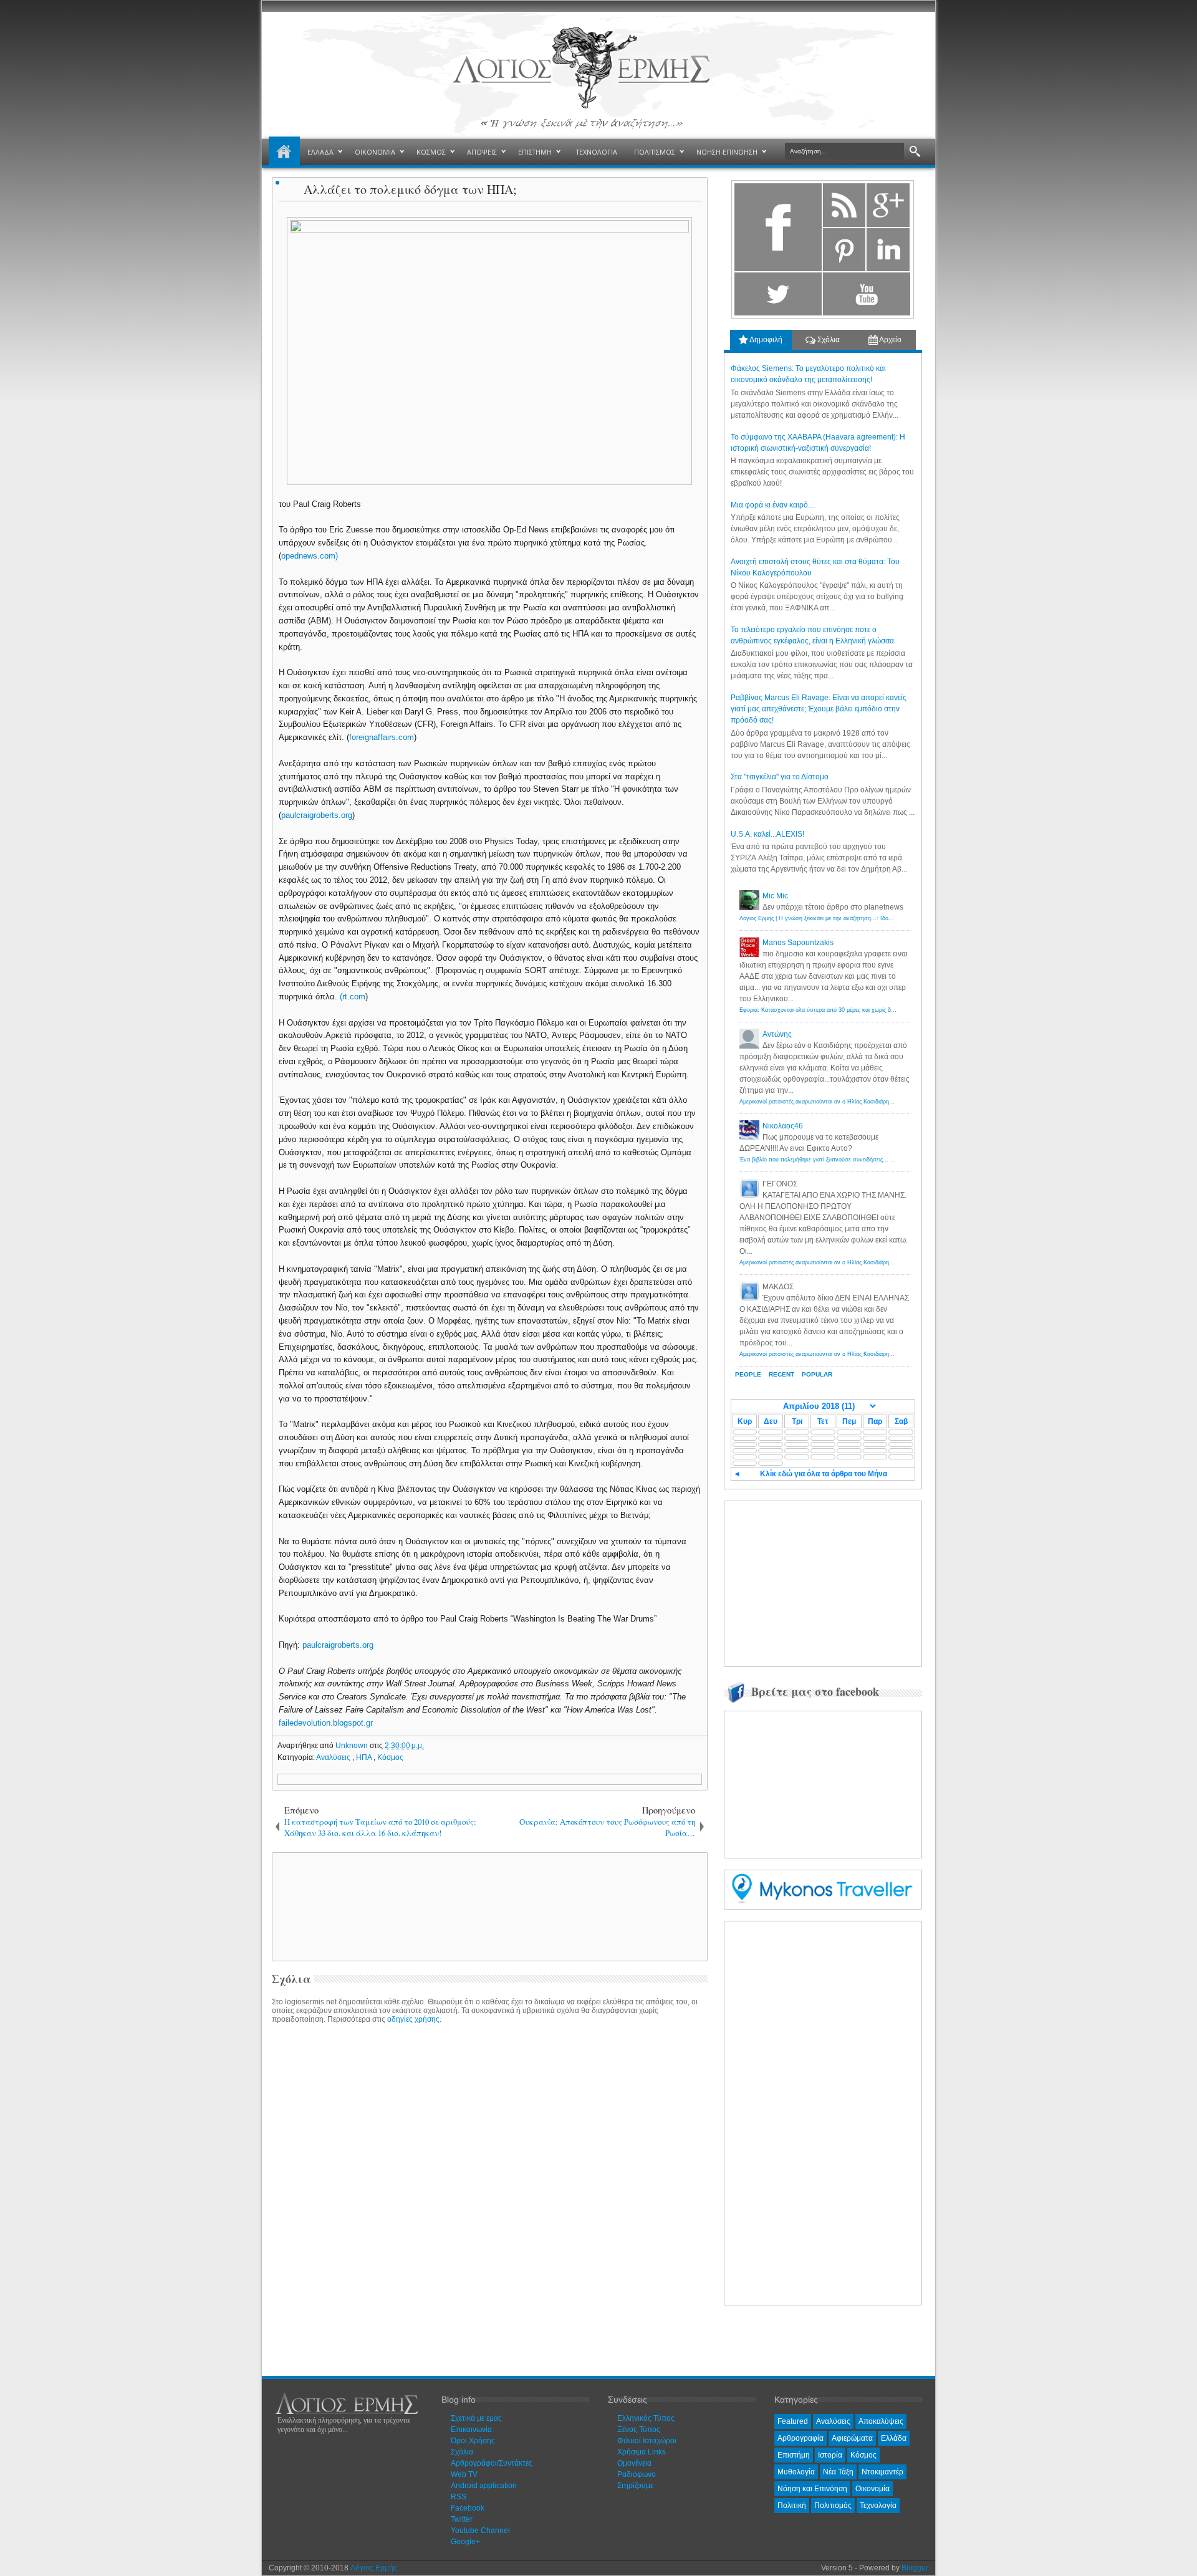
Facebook (468, 2508)
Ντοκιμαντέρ (882, 2472)
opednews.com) (310, 556)
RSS (459, 2497)
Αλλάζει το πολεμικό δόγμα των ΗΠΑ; (410, 189)
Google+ (465, 2542)
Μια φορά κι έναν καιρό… (773, 505)
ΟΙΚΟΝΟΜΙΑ (375, 152)
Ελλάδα (894, 2438)
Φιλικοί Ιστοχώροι (647, 2441)
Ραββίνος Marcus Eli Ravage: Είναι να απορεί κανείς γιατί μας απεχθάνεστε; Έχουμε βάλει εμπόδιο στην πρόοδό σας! (819, 709)
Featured (793, 2421)
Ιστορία (830, 2455)
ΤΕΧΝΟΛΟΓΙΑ (597, 152)
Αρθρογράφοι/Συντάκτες (492, 2463)
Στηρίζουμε (635, 2486)
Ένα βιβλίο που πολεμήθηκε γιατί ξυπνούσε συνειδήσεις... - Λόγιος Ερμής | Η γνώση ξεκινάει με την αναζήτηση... (885, 1160)
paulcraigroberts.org (317, 815)
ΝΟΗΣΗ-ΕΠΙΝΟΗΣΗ (727, 152)
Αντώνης (777, 1034)
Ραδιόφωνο (637, 2474)
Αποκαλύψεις (881, 2421)
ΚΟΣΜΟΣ (431, 152)
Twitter (462, 2519)
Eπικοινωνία (471, 2429)
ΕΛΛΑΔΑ (320, 152)
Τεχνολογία (878, 2506)
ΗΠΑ (365, 1757)
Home (284, 152)
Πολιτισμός (833, 2506)
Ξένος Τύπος (639, 2429)
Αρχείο (890, 340)
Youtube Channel (480, 2530)
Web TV (464, 2474)
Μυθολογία (796, 2472)
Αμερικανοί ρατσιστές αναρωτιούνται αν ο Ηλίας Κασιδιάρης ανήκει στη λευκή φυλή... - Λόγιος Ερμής (869, 1102)
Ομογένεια (634, 2463)
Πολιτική (792, 2506)
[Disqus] (490, 2187)
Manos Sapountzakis (798, 943)
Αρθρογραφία (800, 2438)
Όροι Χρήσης (473, 2441)
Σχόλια (828, 340)
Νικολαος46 (783, 1126)
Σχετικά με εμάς (476, 2418)
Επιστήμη (794, 2455)
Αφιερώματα (852, 2438)
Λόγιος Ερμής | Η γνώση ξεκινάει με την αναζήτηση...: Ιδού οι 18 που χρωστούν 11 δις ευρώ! (859, 918)
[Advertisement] (488, 1906)
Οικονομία (873, 2489)
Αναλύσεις (334, 1757)
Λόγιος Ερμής (374, 2568)
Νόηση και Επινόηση (812, 2489)
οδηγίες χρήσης (413, 2019)
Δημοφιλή (765, 340)
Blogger (915, 2568)
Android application (484, 2486)
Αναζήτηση (915, 152)
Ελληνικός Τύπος (646, 2418)
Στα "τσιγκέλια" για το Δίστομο (780, 777)
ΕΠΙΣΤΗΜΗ (535, 152)
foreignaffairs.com (382, 737)
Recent (781, 1374)
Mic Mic (775, 896)
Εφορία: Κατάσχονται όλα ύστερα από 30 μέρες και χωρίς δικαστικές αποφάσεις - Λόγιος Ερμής (861, 1010)
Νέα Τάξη (838, 2472)
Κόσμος (390, 1757)
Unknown (353, 1746)
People (748, 1374)
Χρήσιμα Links (642, 2452)
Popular (817, 1374)
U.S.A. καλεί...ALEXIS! (767, 834)
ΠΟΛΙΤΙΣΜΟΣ (655, 152)
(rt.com (353, 997)
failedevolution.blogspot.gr (326, 1723)
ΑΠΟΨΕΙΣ (482, 152)
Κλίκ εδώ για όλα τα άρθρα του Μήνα (824, 1474)
